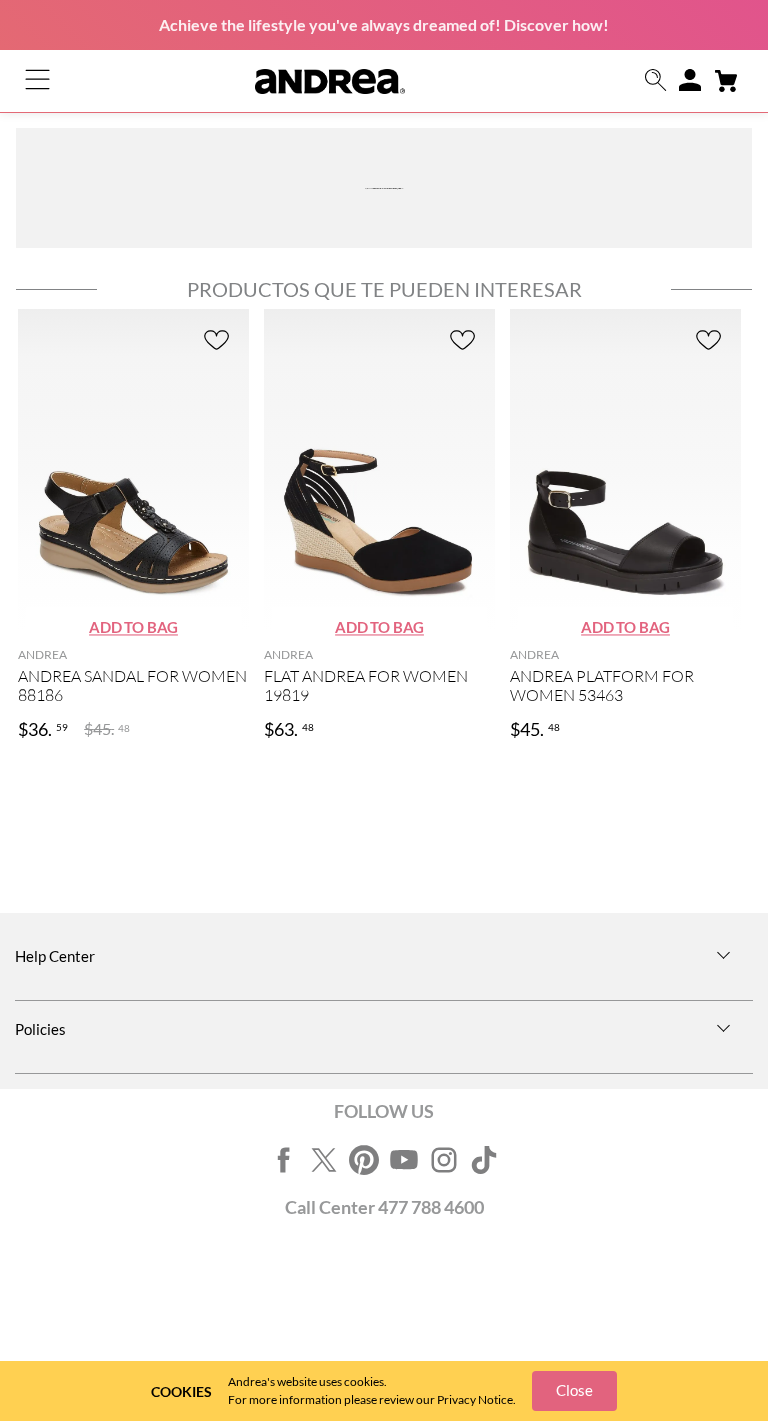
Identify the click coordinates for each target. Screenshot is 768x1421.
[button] (656, 81)
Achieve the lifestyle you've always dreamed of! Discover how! (384, 24)
